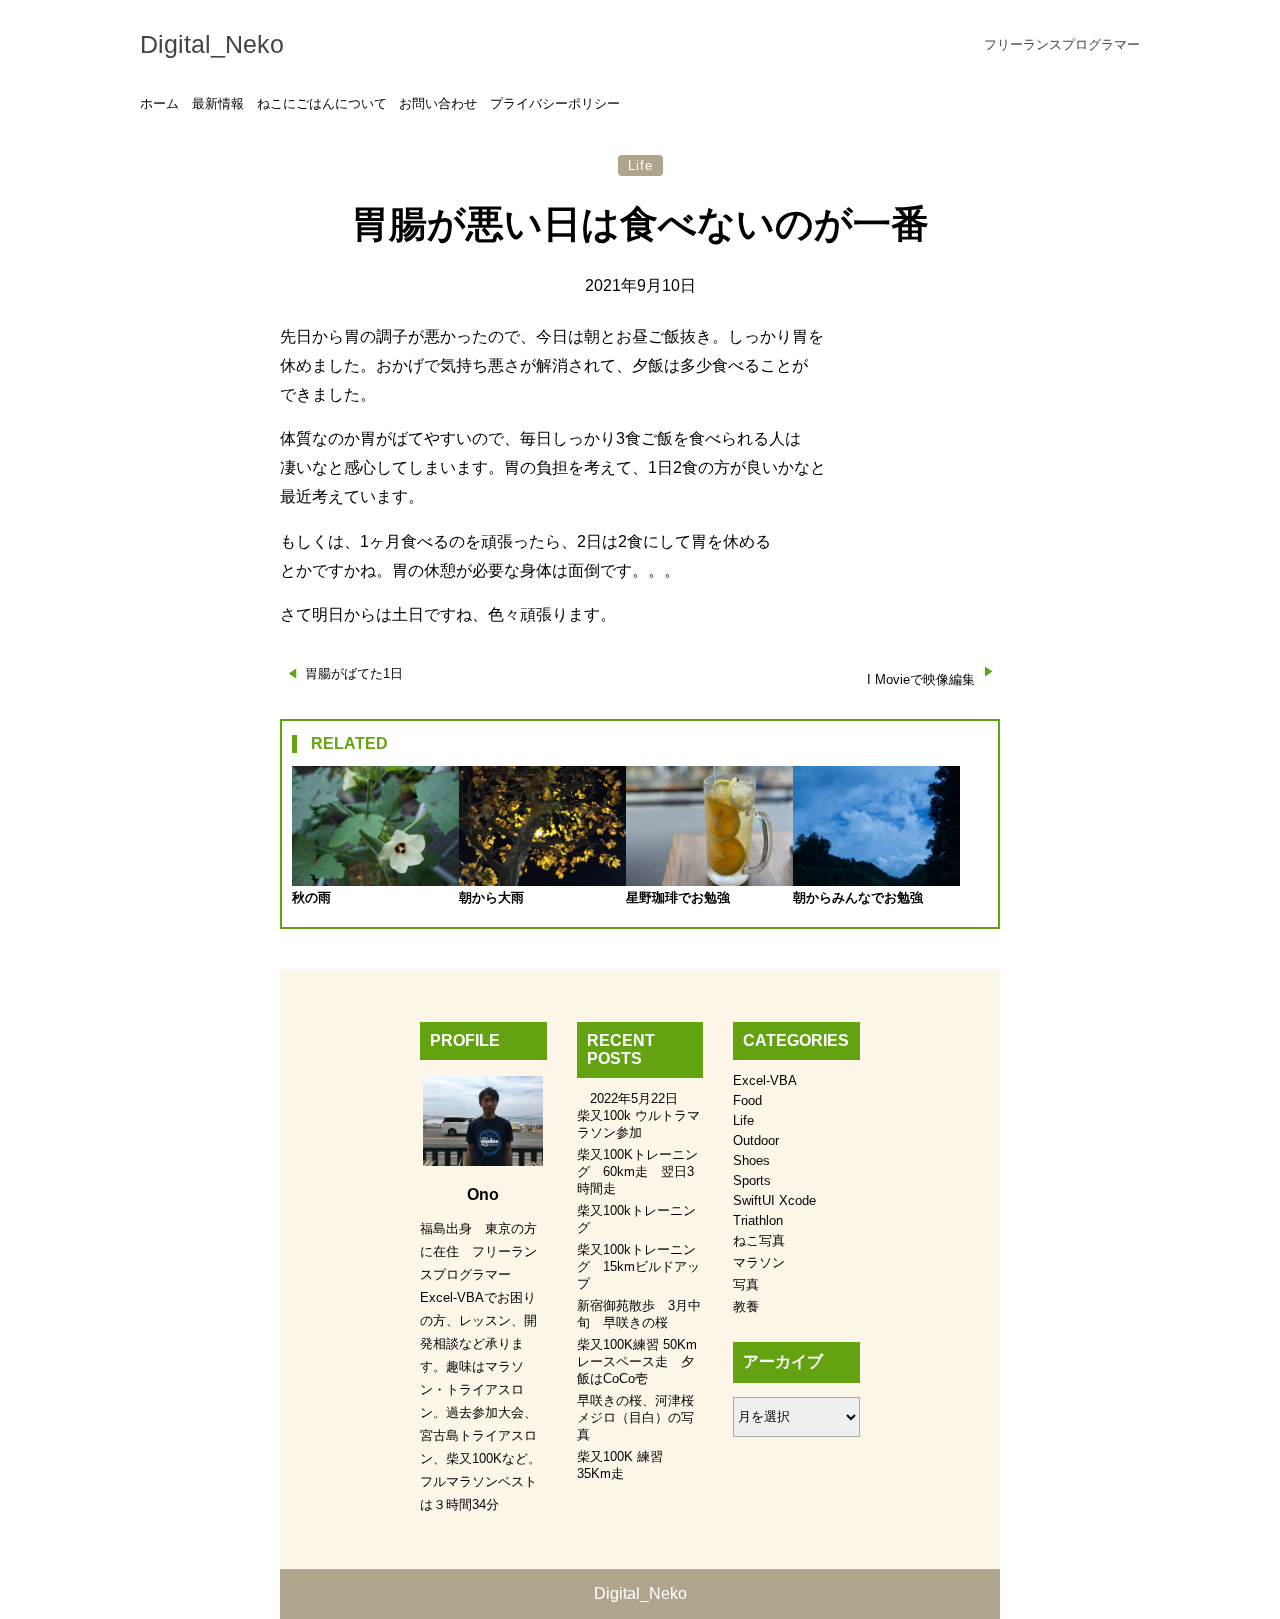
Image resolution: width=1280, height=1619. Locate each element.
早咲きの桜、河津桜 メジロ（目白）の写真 (642, 1417)
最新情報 (218, 103)
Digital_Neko (212, 44)
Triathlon (758, 1220)
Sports (752, 1180)
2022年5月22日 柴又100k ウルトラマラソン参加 (638, 1115)
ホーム (159, 103)
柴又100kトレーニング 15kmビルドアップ (638, 1266)
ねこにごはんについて (322, 103)
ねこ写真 (759, 1240)
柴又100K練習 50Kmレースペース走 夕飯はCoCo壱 (637, 1361)
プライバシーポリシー (555, 103)
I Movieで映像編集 (921, 679)
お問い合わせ (438, 103)
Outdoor (756, 1140)
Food (747, 1100)
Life (640, 165)
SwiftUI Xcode (774, 1200)
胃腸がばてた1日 (354, 673)
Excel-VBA (765, 1080)
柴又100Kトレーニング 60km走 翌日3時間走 (637, 1171)
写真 (746, 1284)
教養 (746, 1306)
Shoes (751, 1160)
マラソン (759, 1262)
